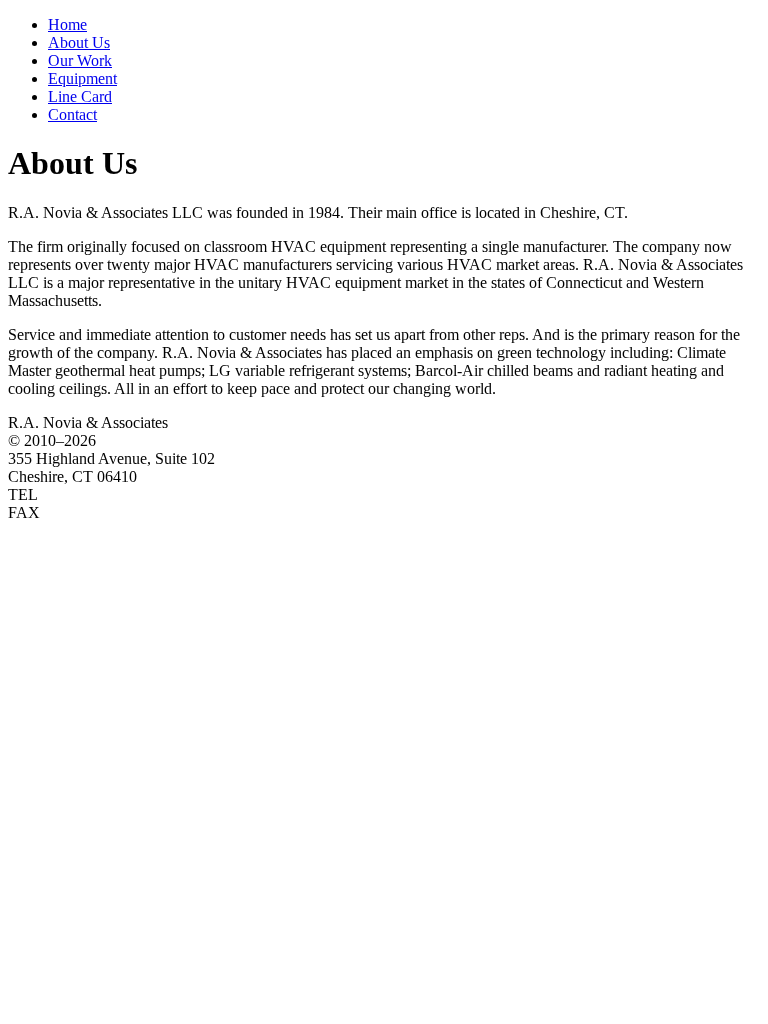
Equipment (82, 78)
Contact (72, 114)
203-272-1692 (100, 512)
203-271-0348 (98, 494)
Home (67, 24)
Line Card (80, 96)
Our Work (80, 60)
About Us (79, 42)
